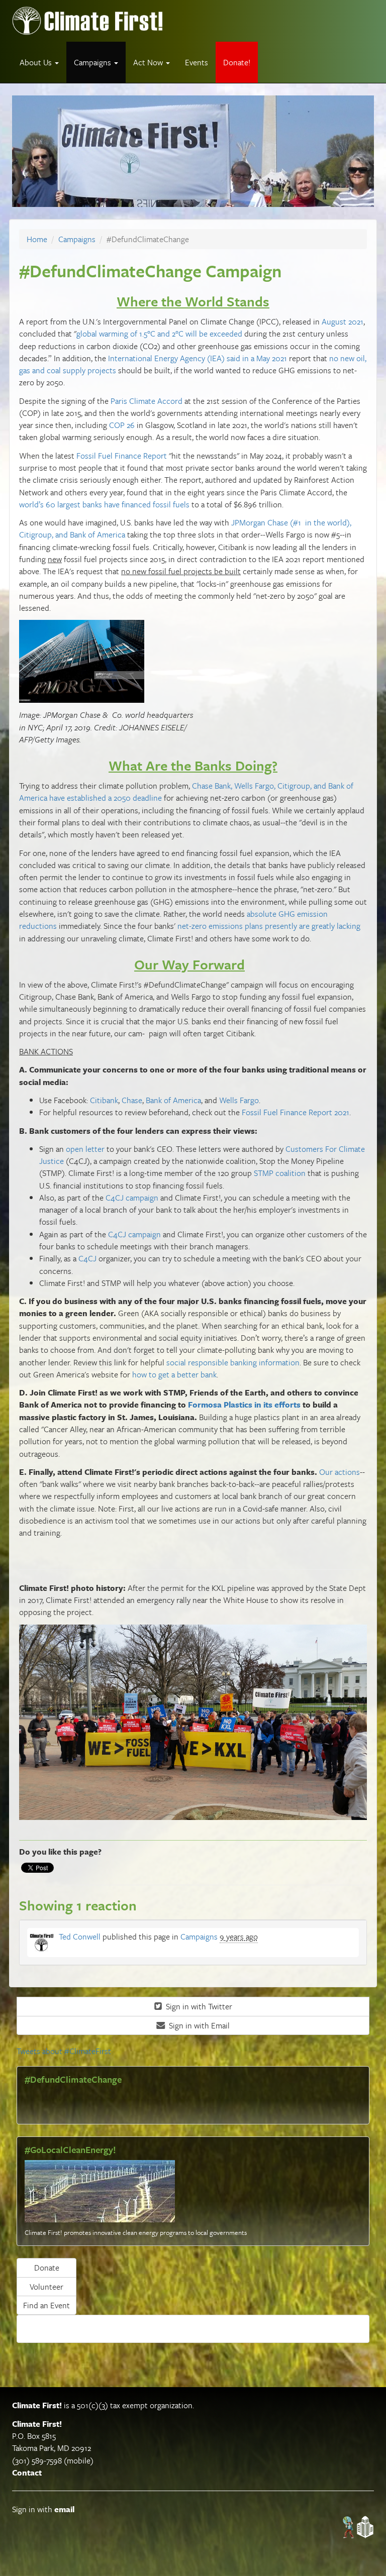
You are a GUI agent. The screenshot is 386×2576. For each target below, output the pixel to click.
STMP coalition (280, 1173)
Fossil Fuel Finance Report (122, 456)
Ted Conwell (80, 1937)
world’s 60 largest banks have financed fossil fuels (104, 504)
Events (197, 62)
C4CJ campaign (132, 1198)
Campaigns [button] (93, 62)
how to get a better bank (174, 1374)
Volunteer (46, 2287)
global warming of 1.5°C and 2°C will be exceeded (159, 334)
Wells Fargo (239, 1100)
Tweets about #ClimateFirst (64, 2051)
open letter (85, 1149)
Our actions (340, 1472)
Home (37, 239)
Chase (132, 1100)
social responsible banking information (233, 1362)
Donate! (237, 62)
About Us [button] (37, 62)
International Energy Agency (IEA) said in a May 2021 (198, 358)
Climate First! (37, 2405)
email (64, 2509)
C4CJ (87, 1258)
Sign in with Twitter (198, 2006)
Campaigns (77, 239)
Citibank (104, 1100)
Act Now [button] (149, 62)
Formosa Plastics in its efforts (244, 1405)
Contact (27, 2473)
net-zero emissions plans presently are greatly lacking (269, 926)
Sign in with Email (198, 2025)
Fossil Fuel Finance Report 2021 (296, 1112)
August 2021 (343, 321)
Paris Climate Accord (147, 401)
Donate (47, 2268)
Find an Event (46, 2305)
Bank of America (173, 1100)
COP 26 (122, 425)
